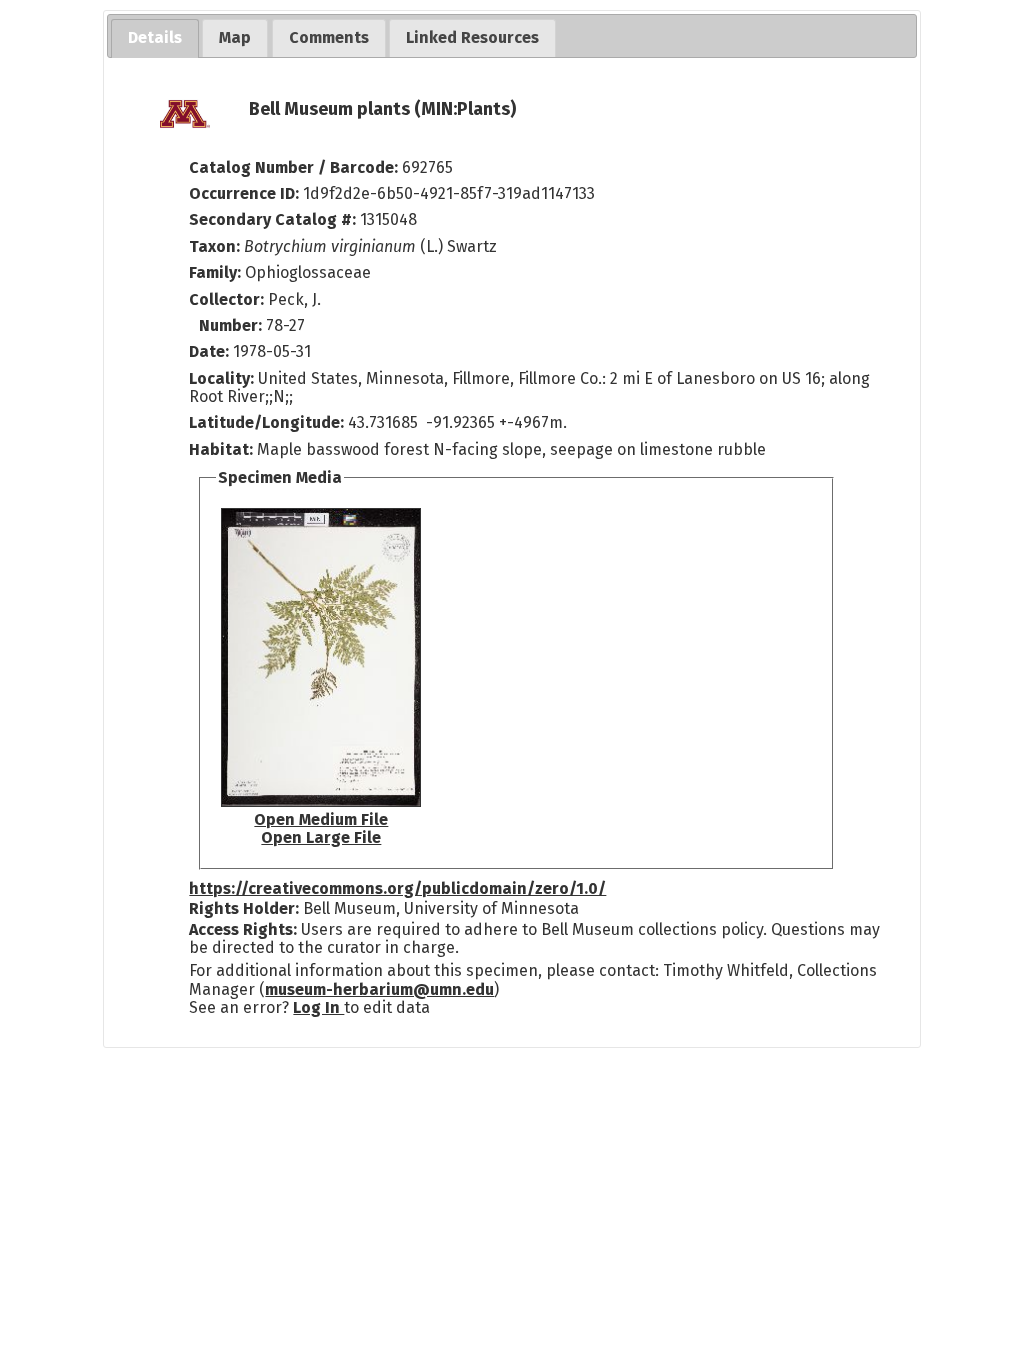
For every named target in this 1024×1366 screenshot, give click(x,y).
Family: (215, 272)
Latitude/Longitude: (266, 422)
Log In (318, 1007)
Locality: (221, 378)
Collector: (228, 299)
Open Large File (321, 837)
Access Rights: (243, 929)
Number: (232, 325)
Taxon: (214, 246)
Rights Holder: (244, 908)
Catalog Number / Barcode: (295, 167)
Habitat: (223, 449)
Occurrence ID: (246, 193)
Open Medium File (321, 819)
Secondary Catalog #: (272, 219)
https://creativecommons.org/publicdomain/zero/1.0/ (397, 888)
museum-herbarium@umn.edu (379, 989)
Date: (209, 351)
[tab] (155, 38)
